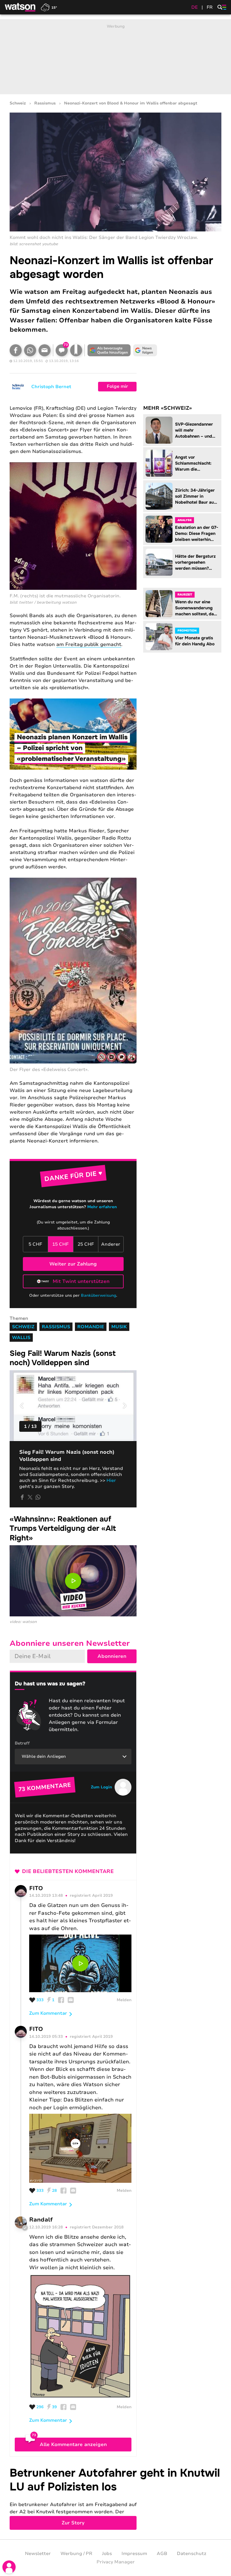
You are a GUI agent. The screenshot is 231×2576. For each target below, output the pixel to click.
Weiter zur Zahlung (73, 1264)
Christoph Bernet (51, 387)
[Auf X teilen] (30, 1497)
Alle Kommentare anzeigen (73, 2445)
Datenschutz (192, 2553)
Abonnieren (112, 1656)
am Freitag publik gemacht (89, 644)
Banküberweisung (99, 1296)
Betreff (22, 1743)
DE (195, 7)
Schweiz (18, 103)
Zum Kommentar (48, 2013)
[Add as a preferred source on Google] (109, 350)
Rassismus (45, 103)
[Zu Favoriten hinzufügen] (76, 350)
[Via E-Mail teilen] (45, 350)
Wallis (21, 1338)
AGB (162, 2553)
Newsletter (38, 2553)
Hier (111, 1480)
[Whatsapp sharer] (38, 1497)
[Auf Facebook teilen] (16, 350)
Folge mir (117, 386)
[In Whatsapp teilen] (30, 350)
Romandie (91, 1327)
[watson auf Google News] (145, 350)
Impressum (134, 2553)
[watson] (20, 7)
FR (210, 7)
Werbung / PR (76, 2553)
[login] (9, 2567)
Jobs (107, 2553)
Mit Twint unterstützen (81, 1281)
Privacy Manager (116, 2562)
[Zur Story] (115, 2498)
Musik (119, 1327)
